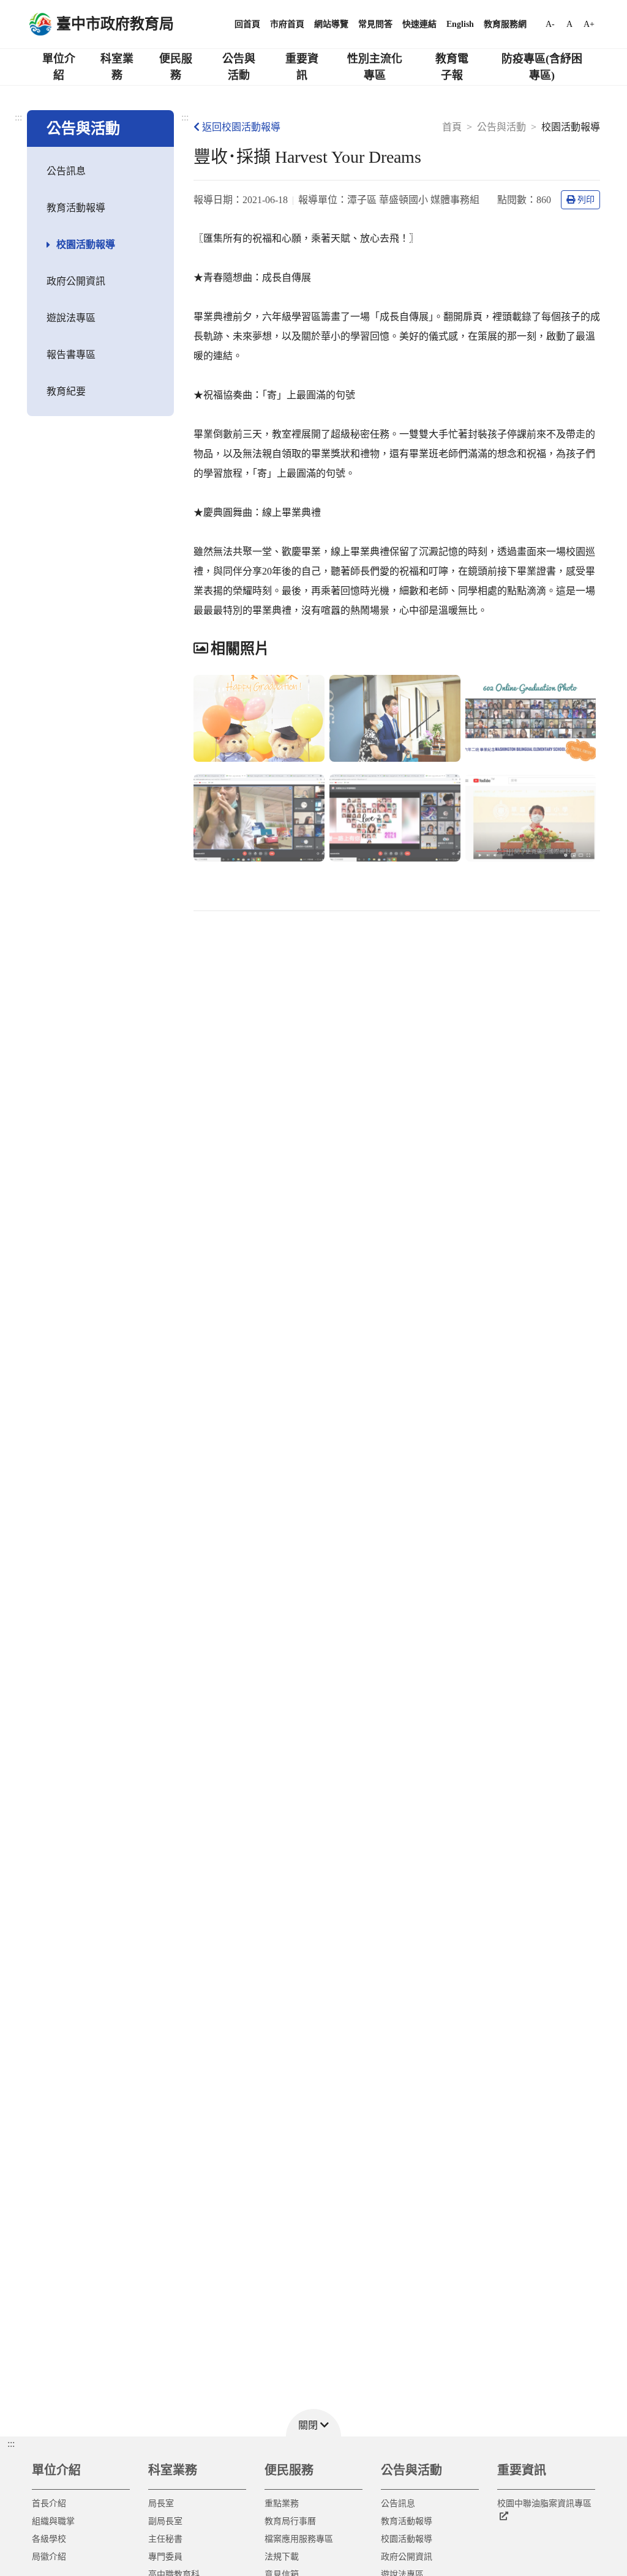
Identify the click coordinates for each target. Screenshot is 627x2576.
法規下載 (282, 2557)
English (460, 24)
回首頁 (247, 24)
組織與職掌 (53, 2521)
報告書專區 (71, 355)
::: (18, 117)
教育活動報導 (76, 208)
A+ (589, 24)
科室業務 (117, 67)
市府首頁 (287, 24)
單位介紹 (59, 67)
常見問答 (375, 24)
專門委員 (165, 2557)
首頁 (452, 127)
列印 (586, 200)
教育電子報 (452, 67)
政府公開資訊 (76, 281)
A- (550, 24)
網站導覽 (331, 24)
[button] (313, 2423)
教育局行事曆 (290, 2521)
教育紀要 (66, 391)
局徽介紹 (49, 2557)
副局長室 (165, 2521)
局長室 (161, 2503)
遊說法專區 (71, 318)
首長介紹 (49, 2503)
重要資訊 (302, 67)
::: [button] (11, 2444)
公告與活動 (239, 67)
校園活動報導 (86, 244)
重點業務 (282, 2503)
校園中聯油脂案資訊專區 (544, 2503)
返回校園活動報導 (241, 127)
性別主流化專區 (375, 67)
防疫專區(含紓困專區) (542, 67)
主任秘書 (165, 2539)
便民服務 (176, 67)
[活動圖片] (259, 719)
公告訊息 (66, 171)
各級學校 (49, 2539)
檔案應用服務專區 (299, 2539)
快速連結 (419, 24)
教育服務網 (505, 24)
